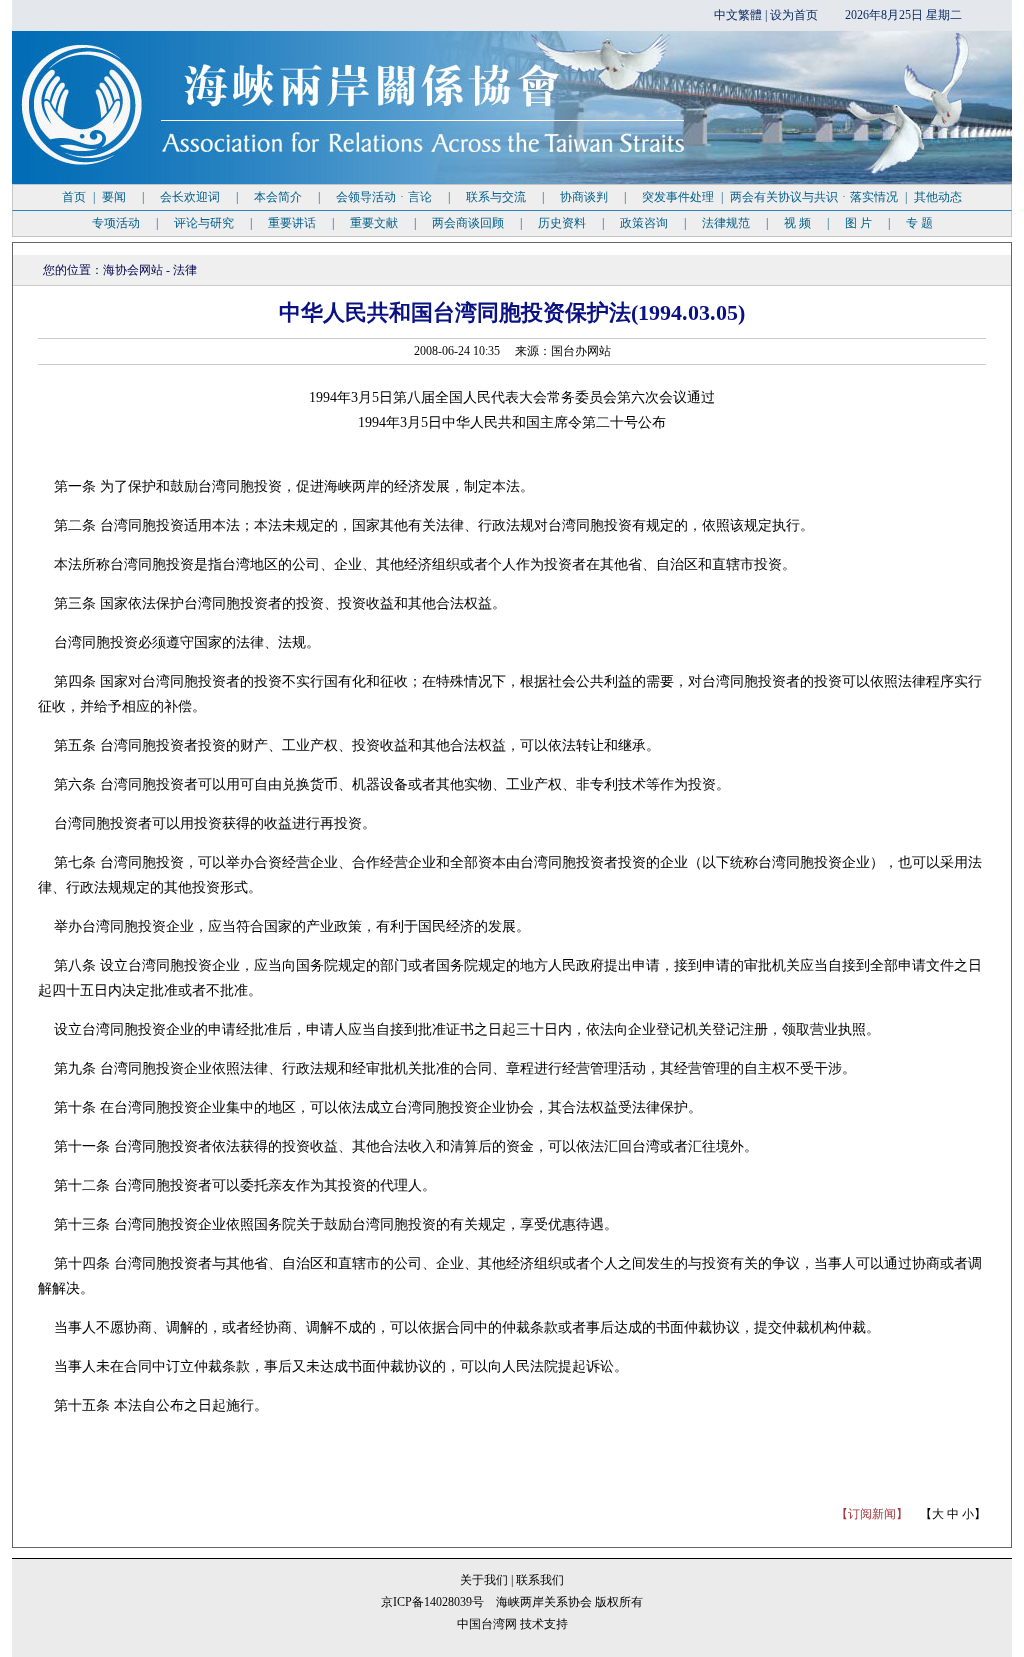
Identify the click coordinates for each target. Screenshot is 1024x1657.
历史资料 (562, 223)
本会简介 (278, 197)
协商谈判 (584, 197)
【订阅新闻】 (872, 1514)
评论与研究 (204, 223)
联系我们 (540, 1580)
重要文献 (374, 223)
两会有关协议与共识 (784, 197)
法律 (185, 270)
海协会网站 (133, 270)
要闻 (114, 197)
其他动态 (938, 197)
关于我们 (485, 1580)
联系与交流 (496, 197)
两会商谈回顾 (468, 223)
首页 (74, 197)
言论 (420, 197)
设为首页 (794, 15)
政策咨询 (644, 223)
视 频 (797, 223)
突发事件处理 (678, 197)
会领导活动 (366, 197)
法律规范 (726, 223)
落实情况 (874, 197)
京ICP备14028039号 (432, 1602)
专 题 (919, 223)
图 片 (858, 223)
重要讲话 (292, 223)
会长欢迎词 (190, 197)
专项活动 (116, 223)
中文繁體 (738, 15)
